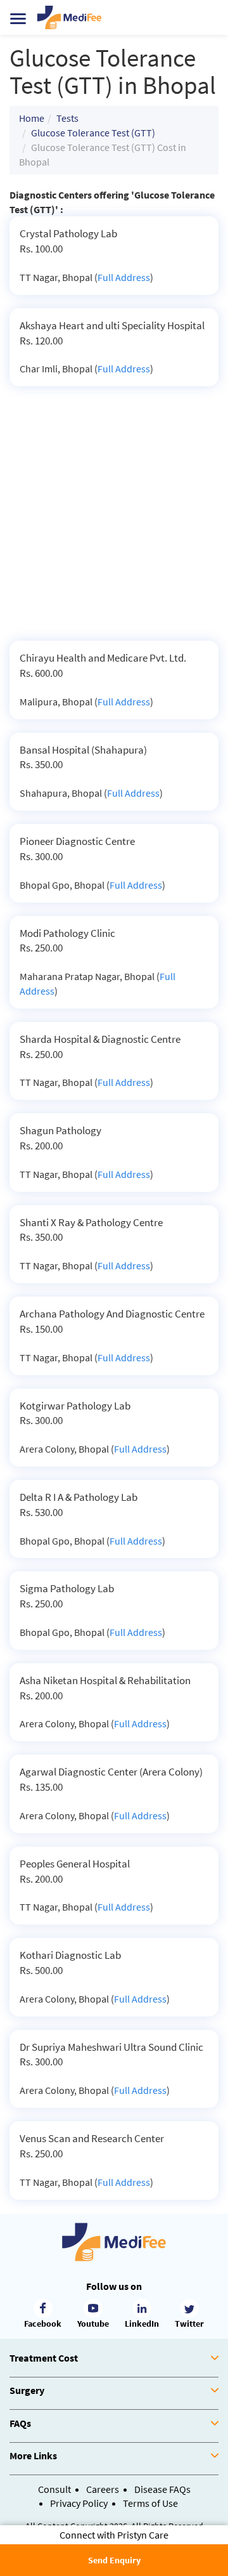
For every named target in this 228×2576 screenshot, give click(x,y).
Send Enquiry (114, 2560)
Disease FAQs (162, 2489)
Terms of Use (150, 2503)
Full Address (124, 277)
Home (32, 118)
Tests (67, 118)
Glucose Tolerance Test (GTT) (93, 133)
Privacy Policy (79, 2503)
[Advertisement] (114, 520)
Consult (54, 2489)
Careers (103, 2489)
